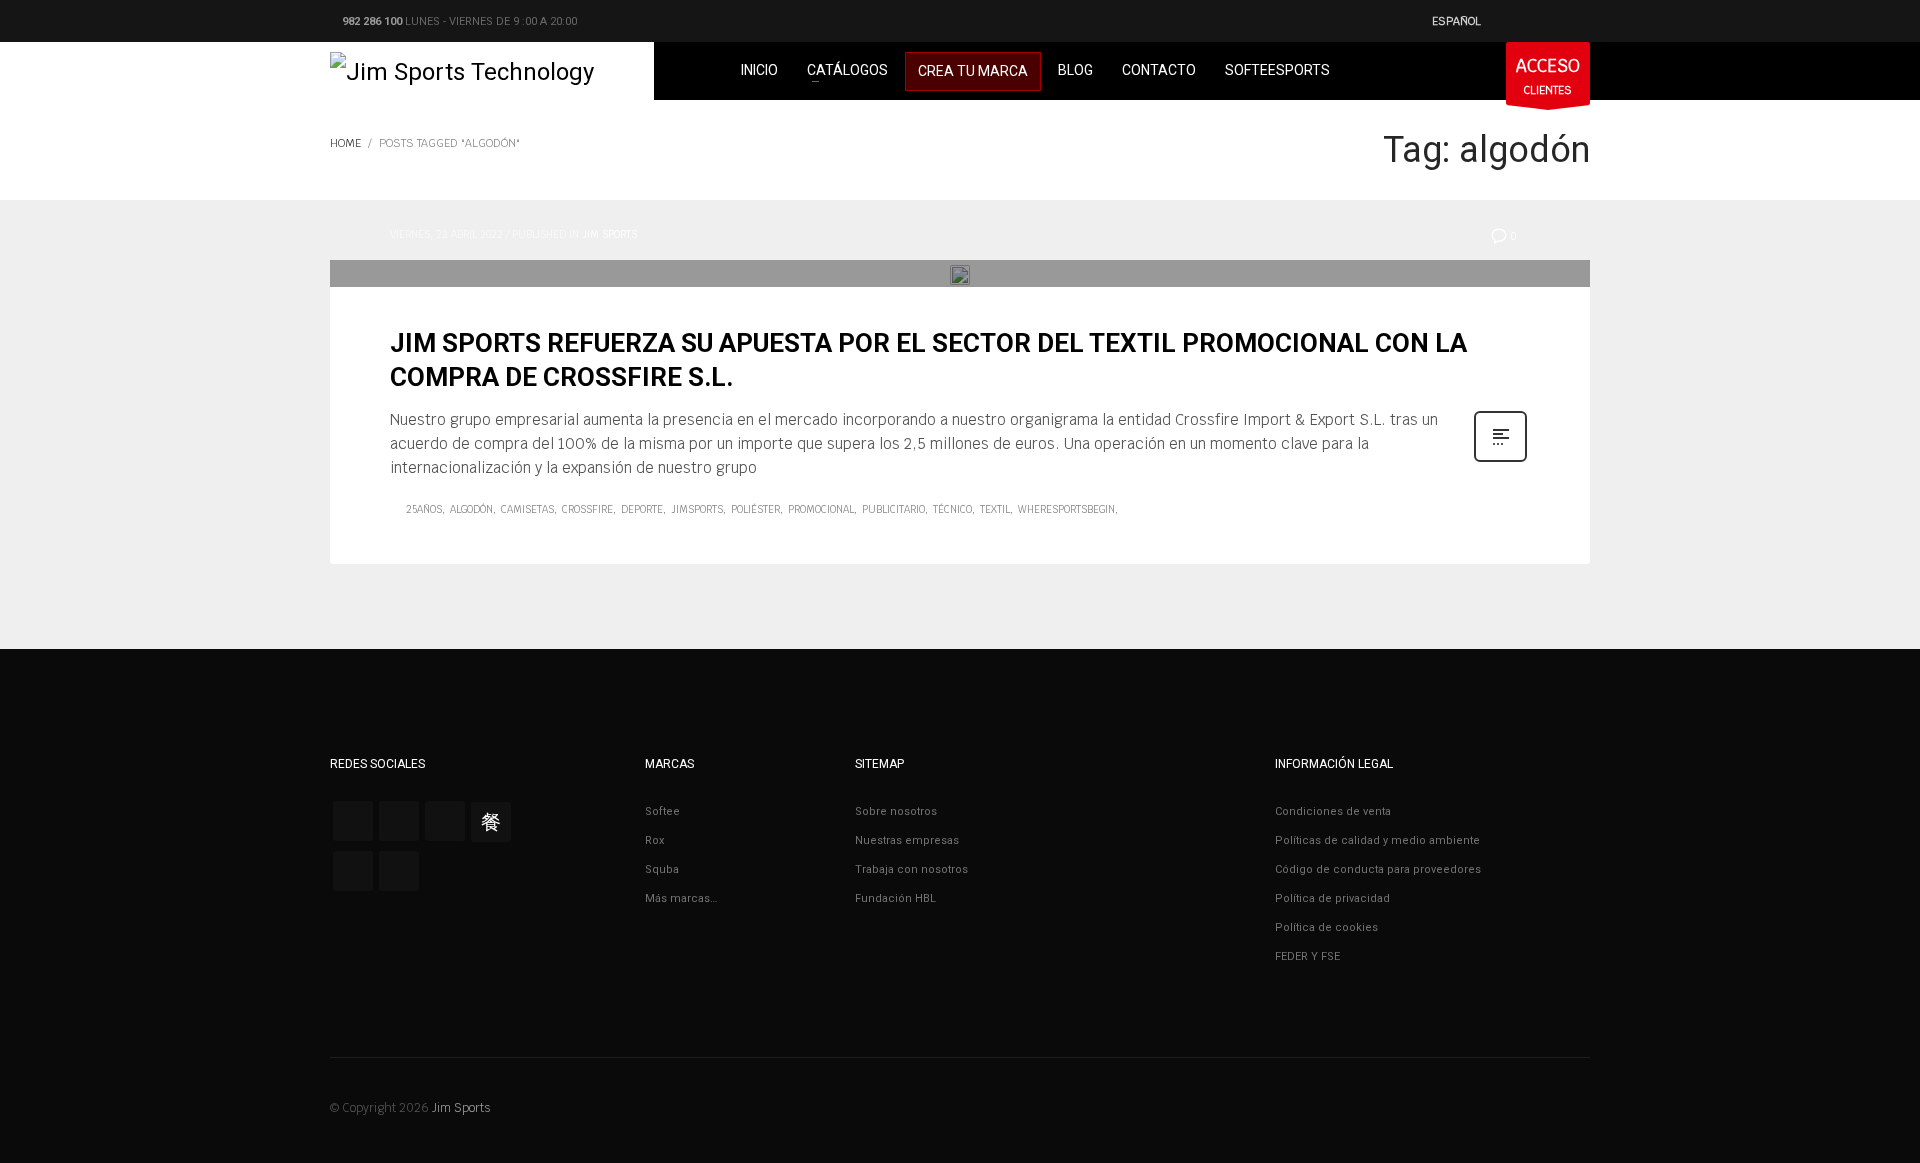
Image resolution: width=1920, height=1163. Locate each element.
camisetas (527, 509)
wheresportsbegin (1066, 509)
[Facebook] (353, 821)
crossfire (587, 509)
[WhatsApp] (491, 821)
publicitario (893, 509)
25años (424, 509)
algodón (471, 509)
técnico (952, 509)
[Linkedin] (399, 871)
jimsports (697, 509)
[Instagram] (445, 821)
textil (995, 509)
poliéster (755, 509)
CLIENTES (1548, 76)
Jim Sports (609, 234)
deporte (642, 509)
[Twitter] (399, 821)
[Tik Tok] (353, 871)
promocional (821, 509)
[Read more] (1500, 460)
